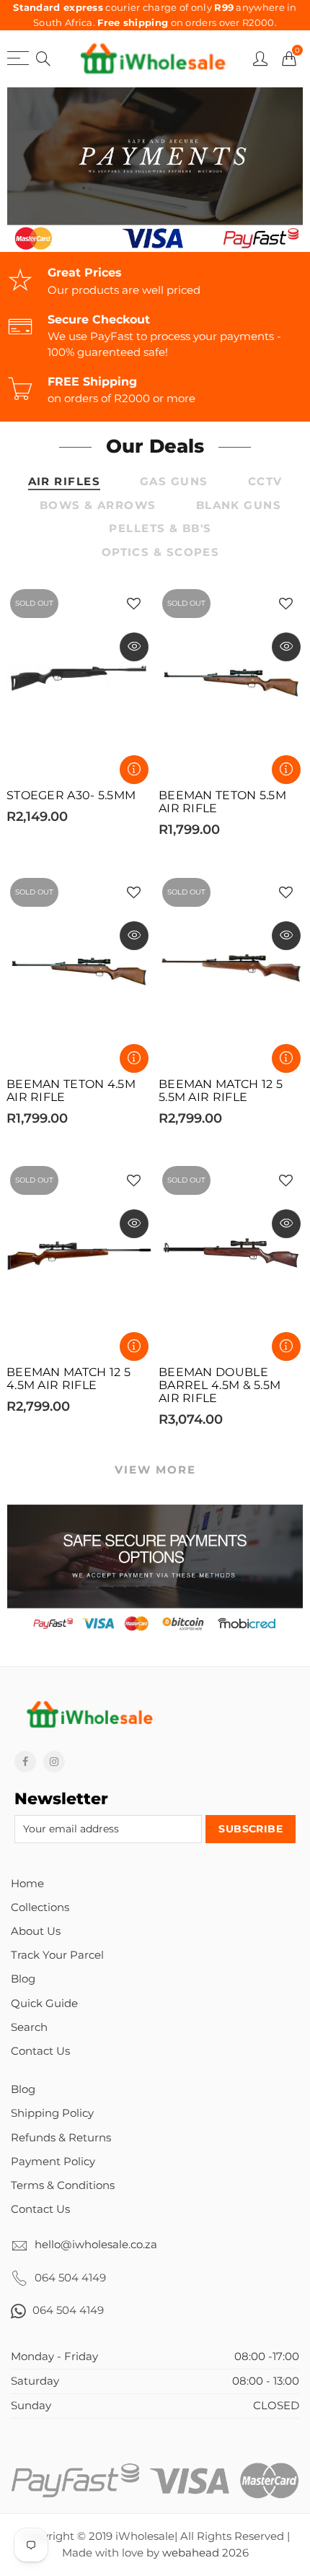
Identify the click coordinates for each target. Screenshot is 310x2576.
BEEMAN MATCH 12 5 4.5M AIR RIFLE (68, 1379)
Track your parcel (57, 1955)
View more (155, 1470)
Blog (23, 1979)
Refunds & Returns (61, 2138)
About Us (36, 1931)
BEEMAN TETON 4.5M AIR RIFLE (71, 1091)
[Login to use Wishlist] (134, 605)
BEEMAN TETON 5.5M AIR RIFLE (222, 802)
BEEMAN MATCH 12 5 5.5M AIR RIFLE (221, 1091)
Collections (40, 1907)
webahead (191, 2553)
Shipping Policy (52, 2113)
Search (29, 2027)
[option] (155, 170)
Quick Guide (44, 2003)
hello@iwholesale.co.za (96, 2245)
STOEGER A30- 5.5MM (71, 796)
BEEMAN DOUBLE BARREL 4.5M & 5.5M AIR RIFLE (220, 1385)
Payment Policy (53, 2162)
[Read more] (134, 770)
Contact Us (40, 2051)
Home (27, 1884)
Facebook (25, 1762)
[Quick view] (134, 647)
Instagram (54, 1762)
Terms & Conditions (63, 2185)
